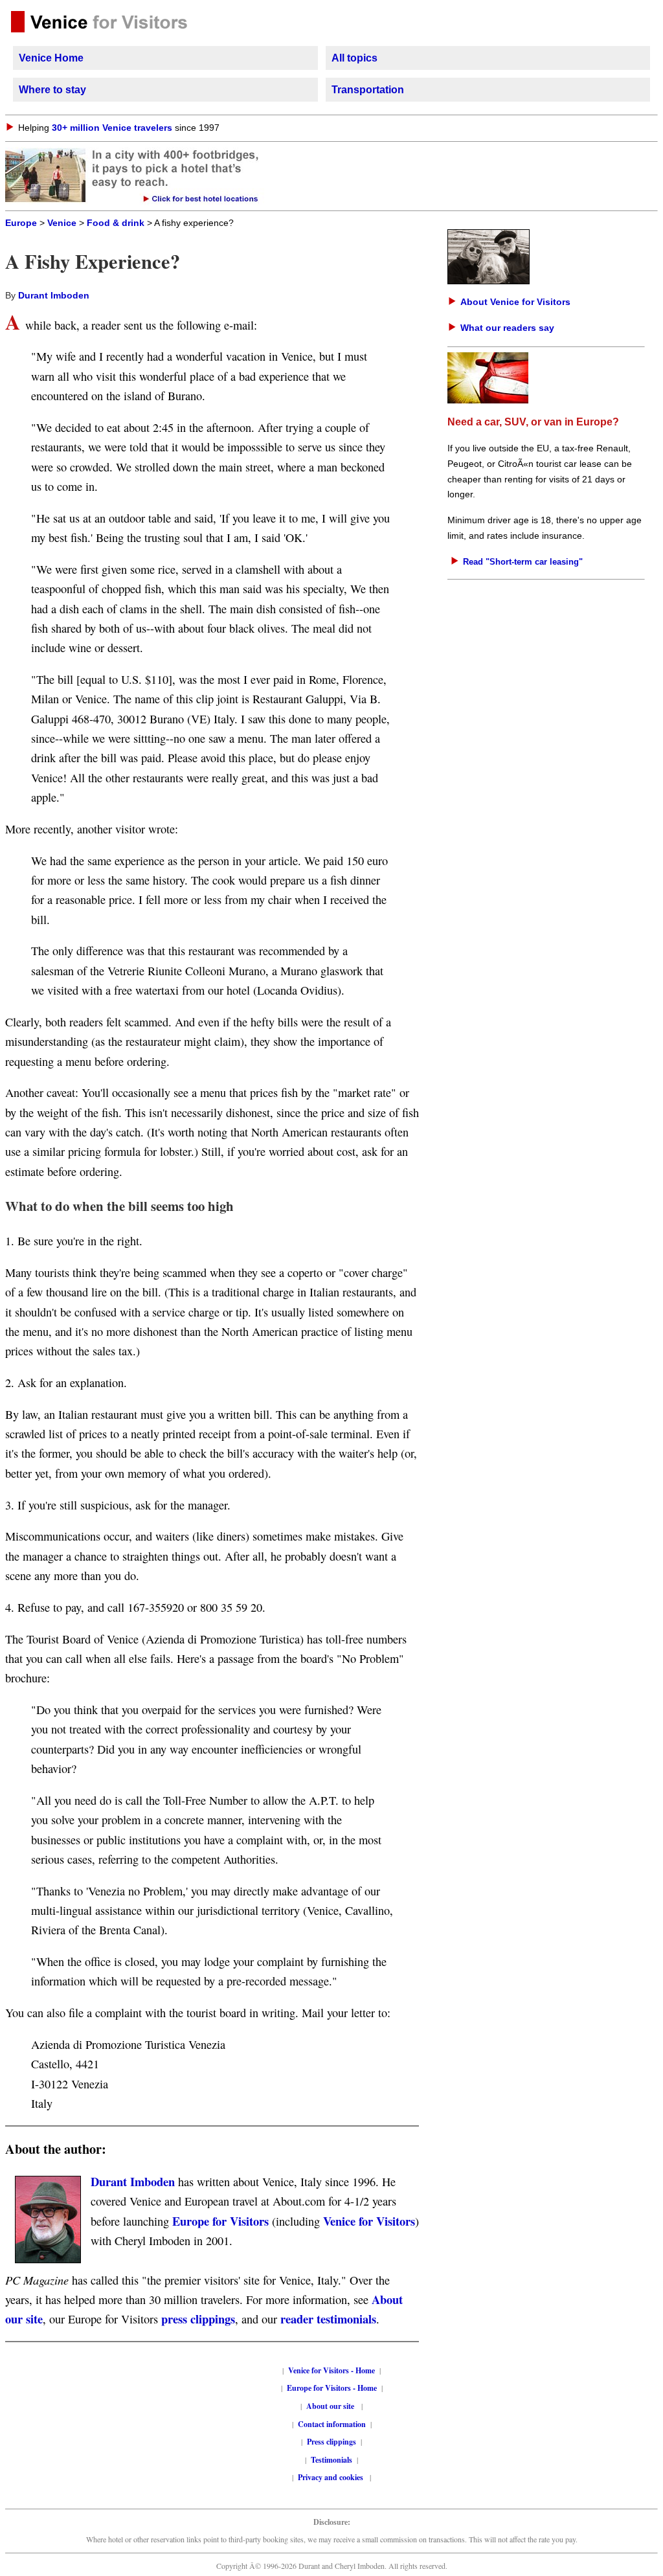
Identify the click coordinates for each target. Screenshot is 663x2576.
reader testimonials (328, 2319)
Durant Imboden (54, 296)
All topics (354, 58)
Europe (21, 223)
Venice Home (51, 58)
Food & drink (116, 223)
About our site (330, 2406)
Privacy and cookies (331, 2477)
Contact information (332, 2424)
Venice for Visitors (369, 2221)
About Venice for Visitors (515, 302)
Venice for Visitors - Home (331, 2370)
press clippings (198, 2319)
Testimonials (331, 2460)
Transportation (368, 90)
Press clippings (331, 2442)
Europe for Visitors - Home (332, 2388)
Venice (62, 223)
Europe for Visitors (220, 2221)
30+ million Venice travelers (112, 128)
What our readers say (507, 328)
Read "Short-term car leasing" (523, 562)
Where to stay (52, 90)
